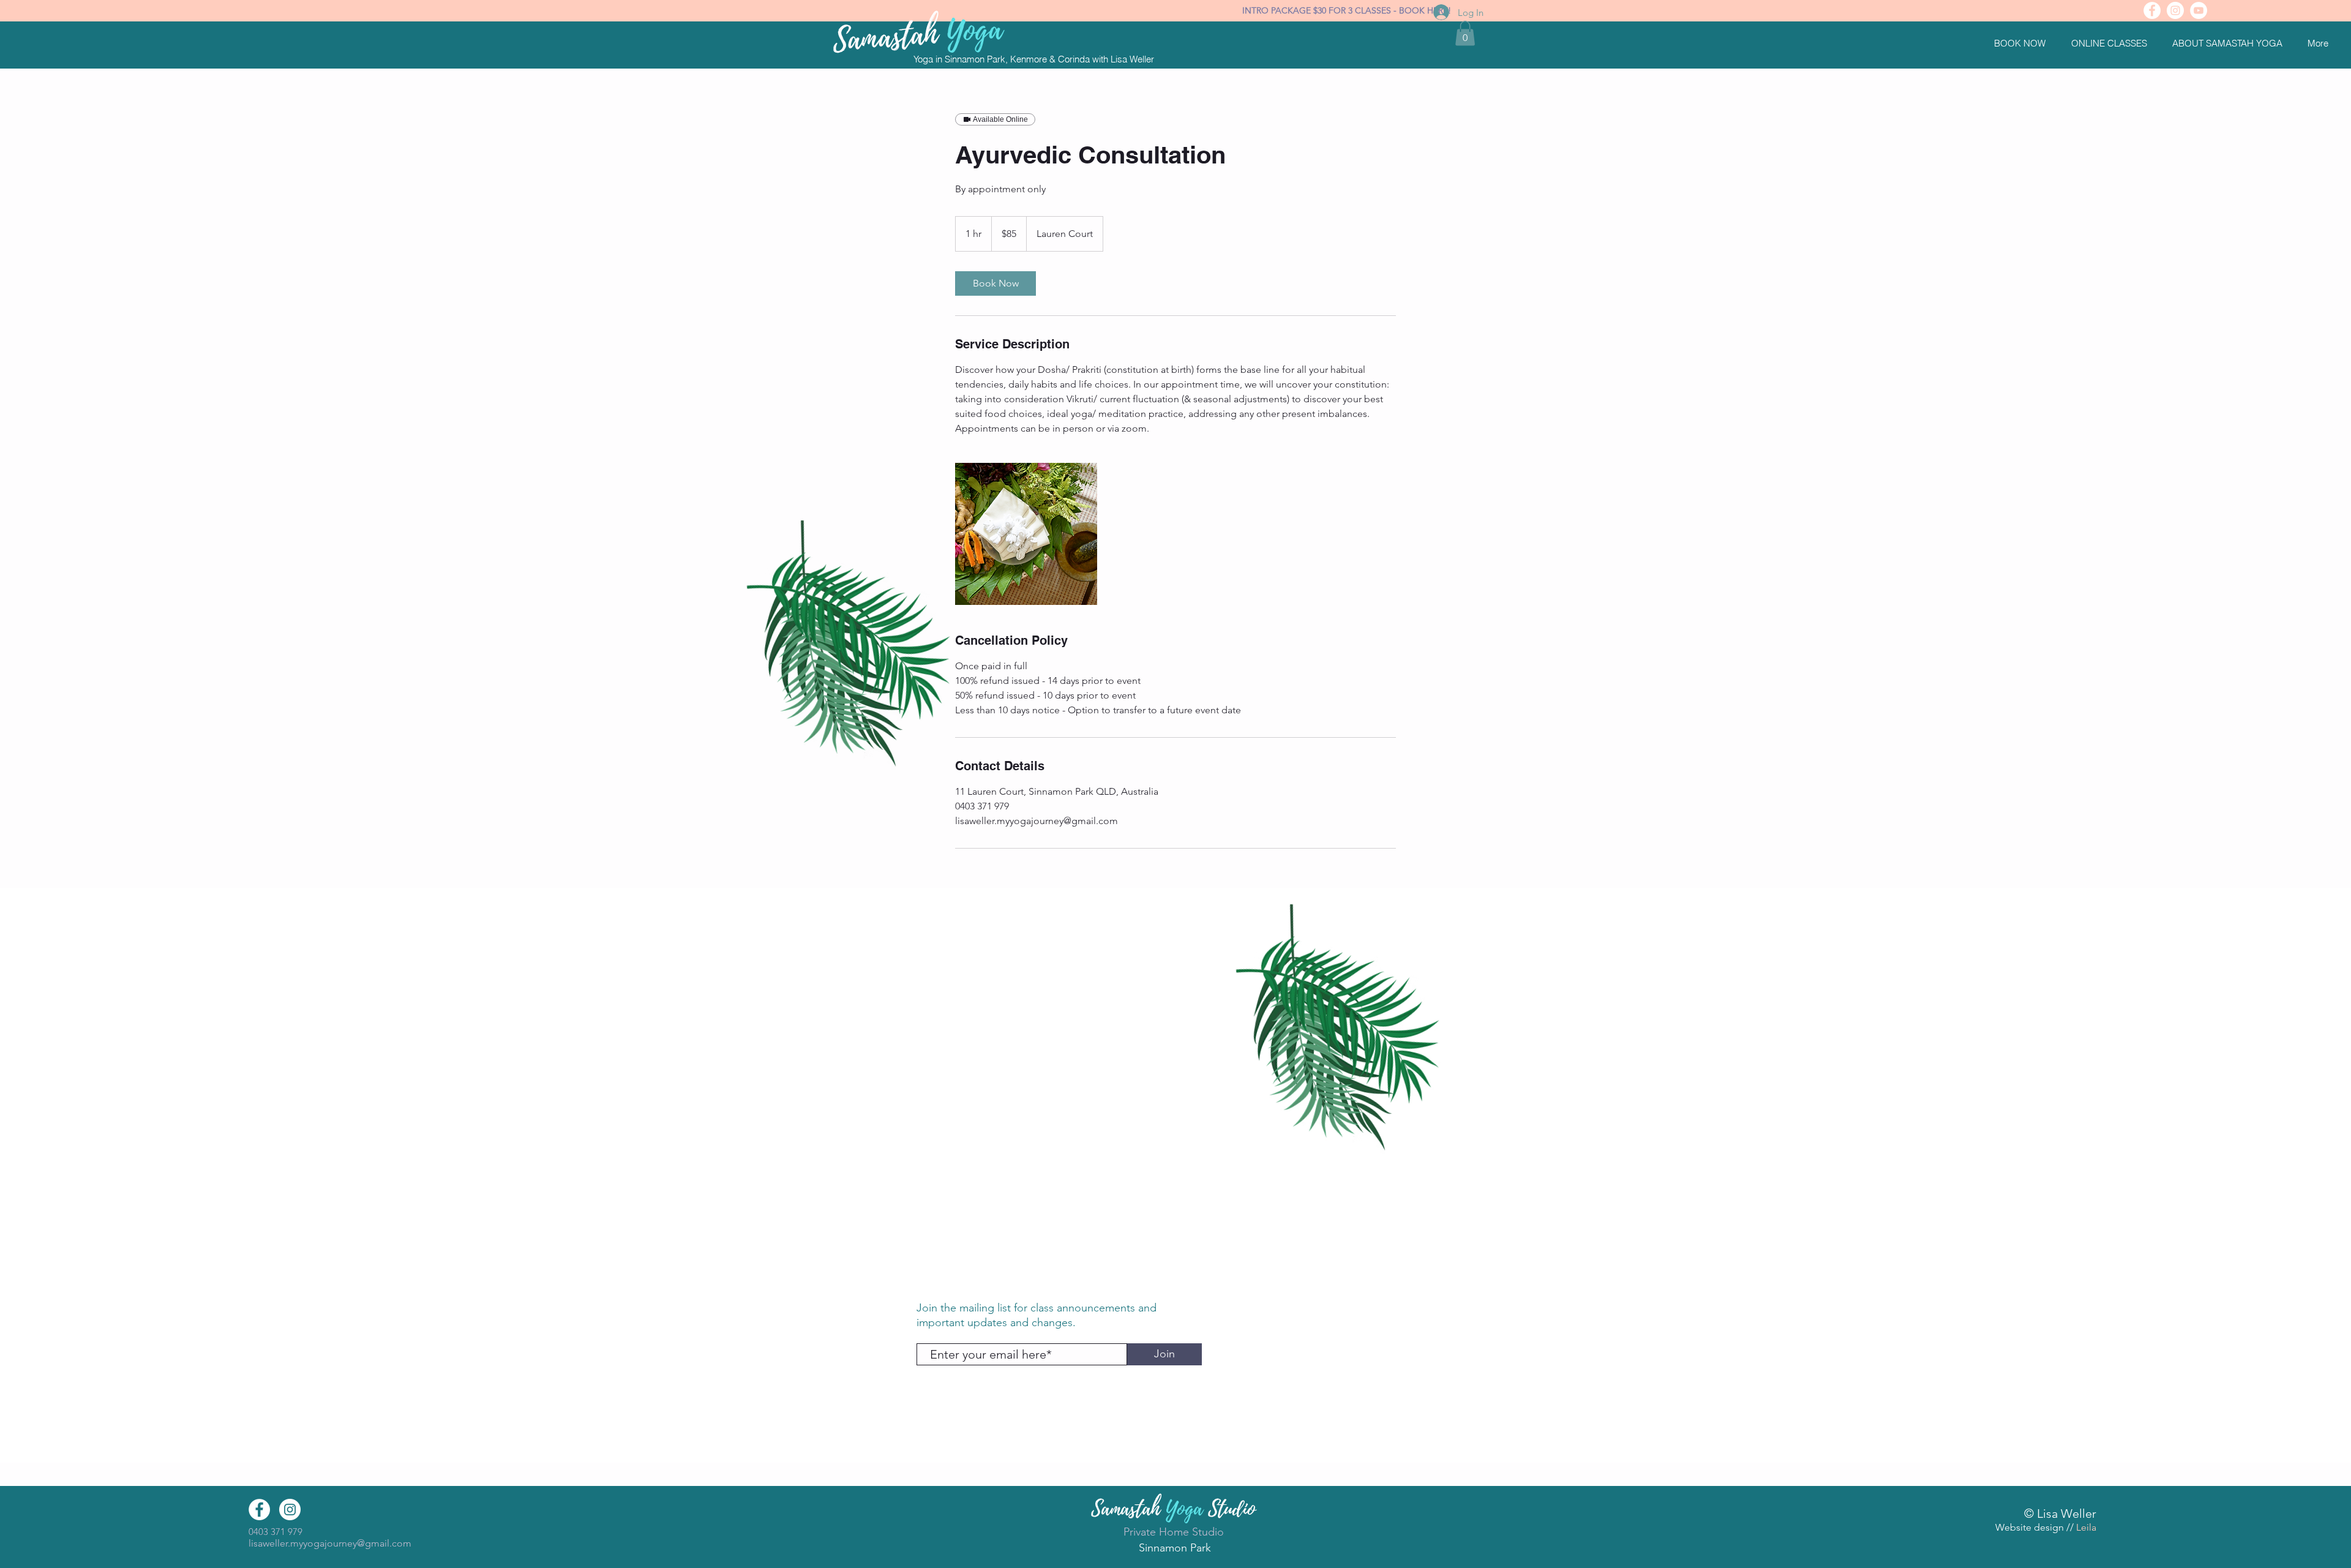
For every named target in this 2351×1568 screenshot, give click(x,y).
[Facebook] (2152, 10)
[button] (2023, 43)
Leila (2086, 1527)
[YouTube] (2199, 10)
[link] (996, 283)
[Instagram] (2175, 10)
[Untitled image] (1026, 534)
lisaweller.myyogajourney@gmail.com (330, 1543)
